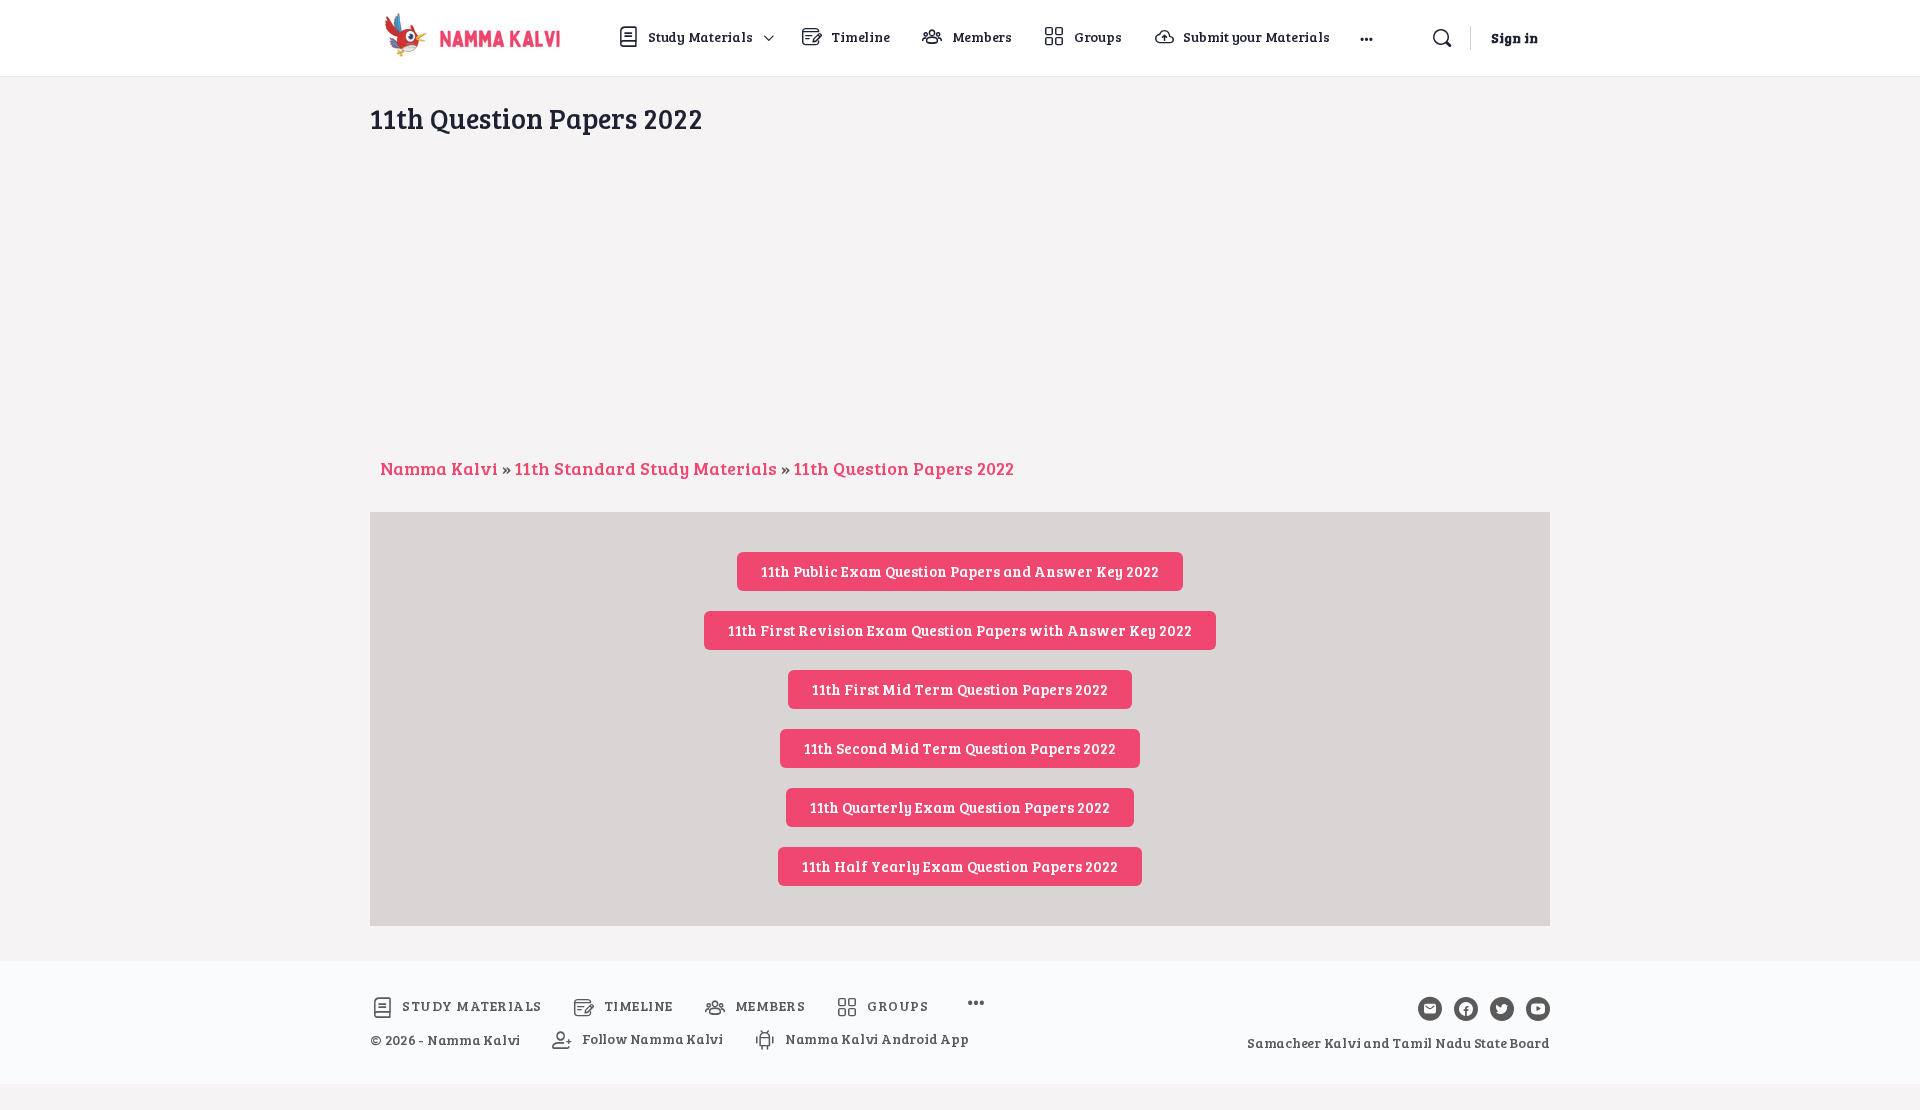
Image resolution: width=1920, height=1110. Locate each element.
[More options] (1366, 38)
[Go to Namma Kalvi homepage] (468, 34)
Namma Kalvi (439, 468)
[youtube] (1538, 1009)
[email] (1430, 1009)
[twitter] (1502, 1009)
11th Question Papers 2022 (904, 468)
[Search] (1442, 38)
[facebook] (1466, 1009)
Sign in (1514, 37)
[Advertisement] (960, 305)
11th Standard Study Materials (646, 468)
